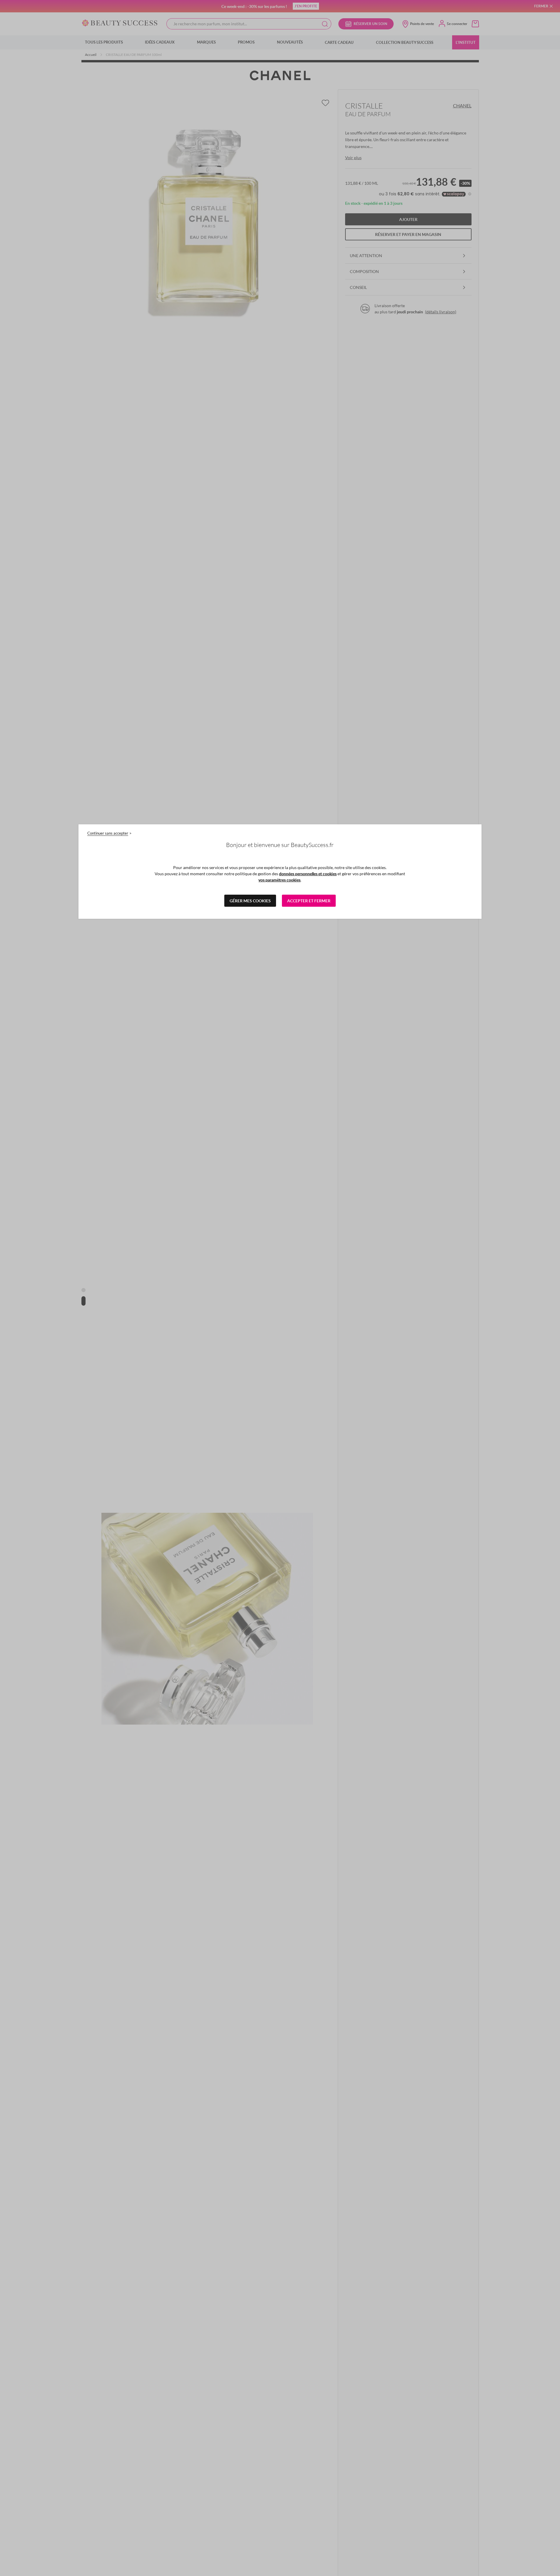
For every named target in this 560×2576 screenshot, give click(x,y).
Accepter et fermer (309, 901)
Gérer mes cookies (250, 901)
